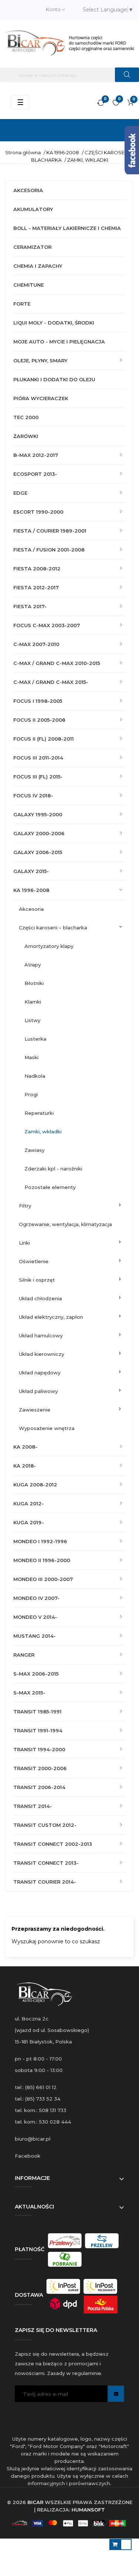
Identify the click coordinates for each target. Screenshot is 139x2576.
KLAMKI (33, 1002)
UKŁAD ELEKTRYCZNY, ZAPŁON (51, 1317)
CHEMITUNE (29, 285)
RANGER (24, 1655)
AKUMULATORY (33, 209)
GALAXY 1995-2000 (38, 814)
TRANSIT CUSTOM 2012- (45, 1825)
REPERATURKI (39, 1113)
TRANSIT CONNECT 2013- (46, 1863)
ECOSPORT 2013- (35, 474)
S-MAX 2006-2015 (36, 1674)
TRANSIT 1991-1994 (38, 1730)
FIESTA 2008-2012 (37, 569)
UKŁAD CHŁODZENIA (40, 1298)
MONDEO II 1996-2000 (42, 1560)
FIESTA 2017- (30, 606)
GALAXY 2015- (31, 871)
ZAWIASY (34, 1150)
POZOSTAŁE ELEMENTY (50, 1187)
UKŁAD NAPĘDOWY (40, 1373)
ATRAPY (33, 965)
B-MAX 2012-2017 (36, 455)
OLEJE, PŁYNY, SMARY (40, 360)
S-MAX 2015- (29, 1693)
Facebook (28, 2156)
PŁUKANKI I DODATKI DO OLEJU (54, 379)
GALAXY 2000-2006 (39, 833)
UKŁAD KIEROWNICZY (42, 1354)
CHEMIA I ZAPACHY (38, 266)
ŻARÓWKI (26, 436)
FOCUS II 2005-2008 (39, 720)
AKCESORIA (28, 190)
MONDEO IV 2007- (37, 1598)
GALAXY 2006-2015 (38, 852)
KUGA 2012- (29, 1503)
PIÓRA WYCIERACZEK (41, 398)
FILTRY (25, 1206)
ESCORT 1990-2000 (38, 512)
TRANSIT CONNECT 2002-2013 (53, 1844)
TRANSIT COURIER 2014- (45, 1882)
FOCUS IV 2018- (33, 795)
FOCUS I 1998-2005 (38, 701)
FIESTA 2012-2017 (36, 587)
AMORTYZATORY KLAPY (49, 946)
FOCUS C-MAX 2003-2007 (47, 625)
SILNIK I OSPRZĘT (37, 1280)
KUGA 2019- (29, 1522)
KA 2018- (25, 1466)
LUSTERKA (35, 1039)
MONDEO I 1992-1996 (40, 1541)
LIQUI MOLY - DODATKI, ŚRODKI (54, 323)
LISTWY (32, 1020)
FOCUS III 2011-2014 (38, 758)
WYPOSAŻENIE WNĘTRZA (47, 1428)
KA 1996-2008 (31, 890)
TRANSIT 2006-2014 (39, 1787)
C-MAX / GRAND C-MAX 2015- (51, 682)
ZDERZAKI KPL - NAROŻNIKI (53, 1169)
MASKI (32, 1057)
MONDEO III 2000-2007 (43, 1579)
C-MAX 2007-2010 (36, 644)
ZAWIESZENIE (35, 1410)
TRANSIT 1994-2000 (39, 1749)
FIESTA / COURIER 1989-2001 (50, 531)
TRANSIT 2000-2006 (40, 1768)
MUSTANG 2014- (34, 1636)
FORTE (22, 304)
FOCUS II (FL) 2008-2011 (44, 739)
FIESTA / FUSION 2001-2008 (49, 550)
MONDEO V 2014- (35, 1617)
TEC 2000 (26, 417)
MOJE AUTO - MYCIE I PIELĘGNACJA (59, 342)
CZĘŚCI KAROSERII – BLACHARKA (53, 928)
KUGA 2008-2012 (35, 1485)
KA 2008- (25, 1447)
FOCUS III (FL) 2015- (38, 777)
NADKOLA (35, 1076)
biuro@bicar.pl (33, 2139)
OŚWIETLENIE (34, 1261)
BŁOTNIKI (34, 983)
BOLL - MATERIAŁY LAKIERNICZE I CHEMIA (67, 228)
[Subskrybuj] (116, 2394)
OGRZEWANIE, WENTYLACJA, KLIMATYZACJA (65, 1224)
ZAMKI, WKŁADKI (43, 1131)
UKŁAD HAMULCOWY (41, 1335)
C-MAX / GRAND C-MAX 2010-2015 (57, 663)
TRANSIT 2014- (33, 1806)
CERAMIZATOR (32, 247)
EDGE (20, 493)
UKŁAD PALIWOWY (38, 1391)
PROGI (31, 1094)
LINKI (24, 1243)
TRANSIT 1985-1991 (37, 1712)
